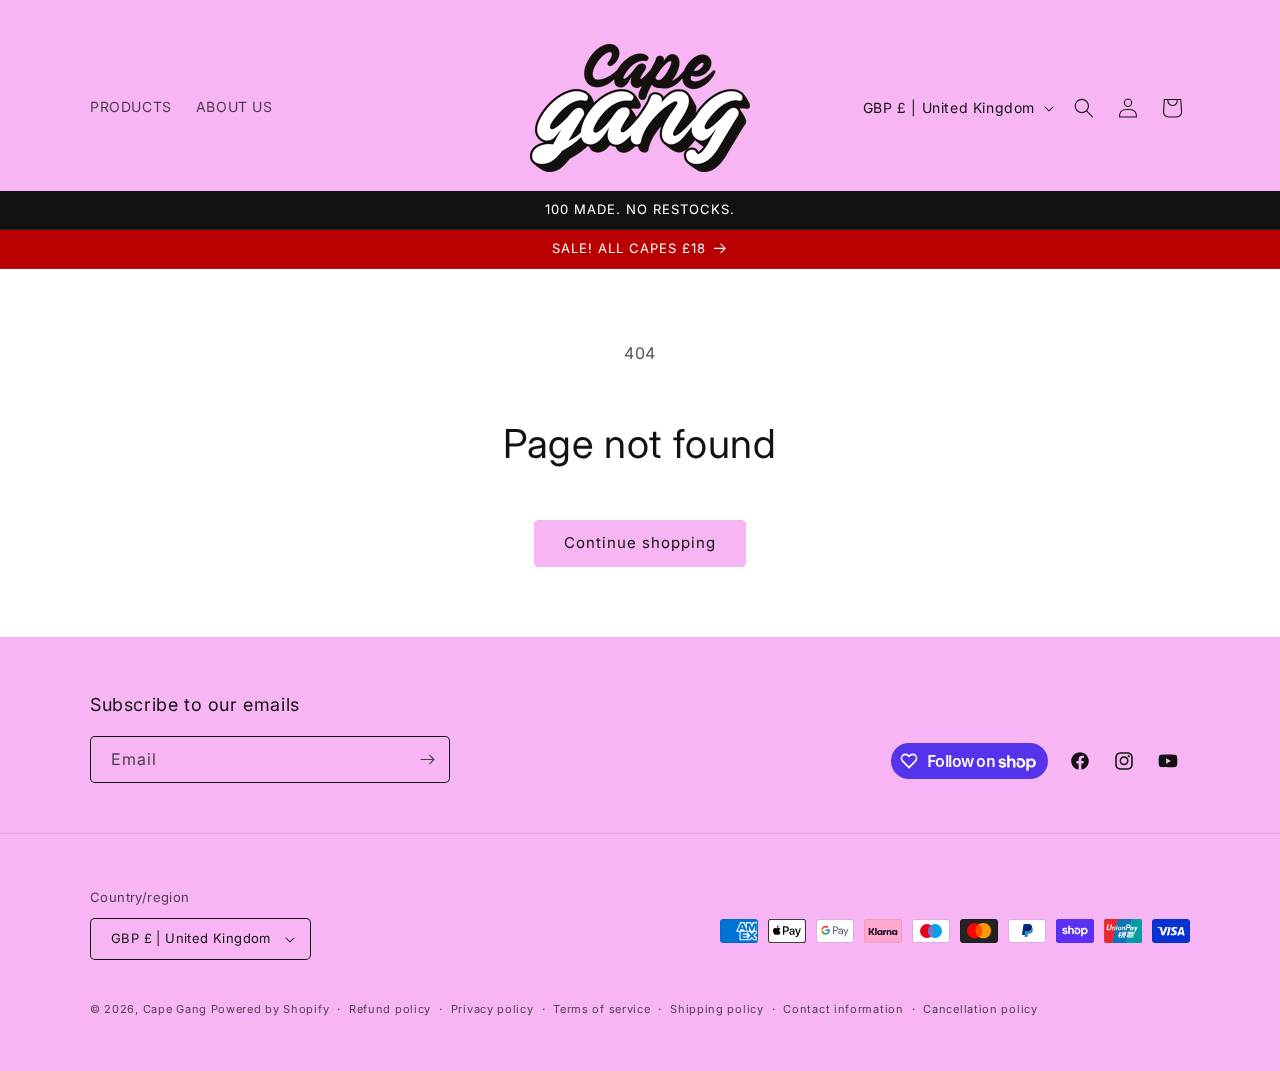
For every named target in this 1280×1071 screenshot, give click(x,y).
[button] (1084, 108)
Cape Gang (175, 1009)
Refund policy (390, 1009)
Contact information (843, 1009)
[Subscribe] (427, 759)
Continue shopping (640, 542)
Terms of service (601, 1009)
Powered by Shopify (270, 1009)
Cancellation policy (980, 1009)
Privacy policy (492, 1009)
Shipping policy (717, 1009)
